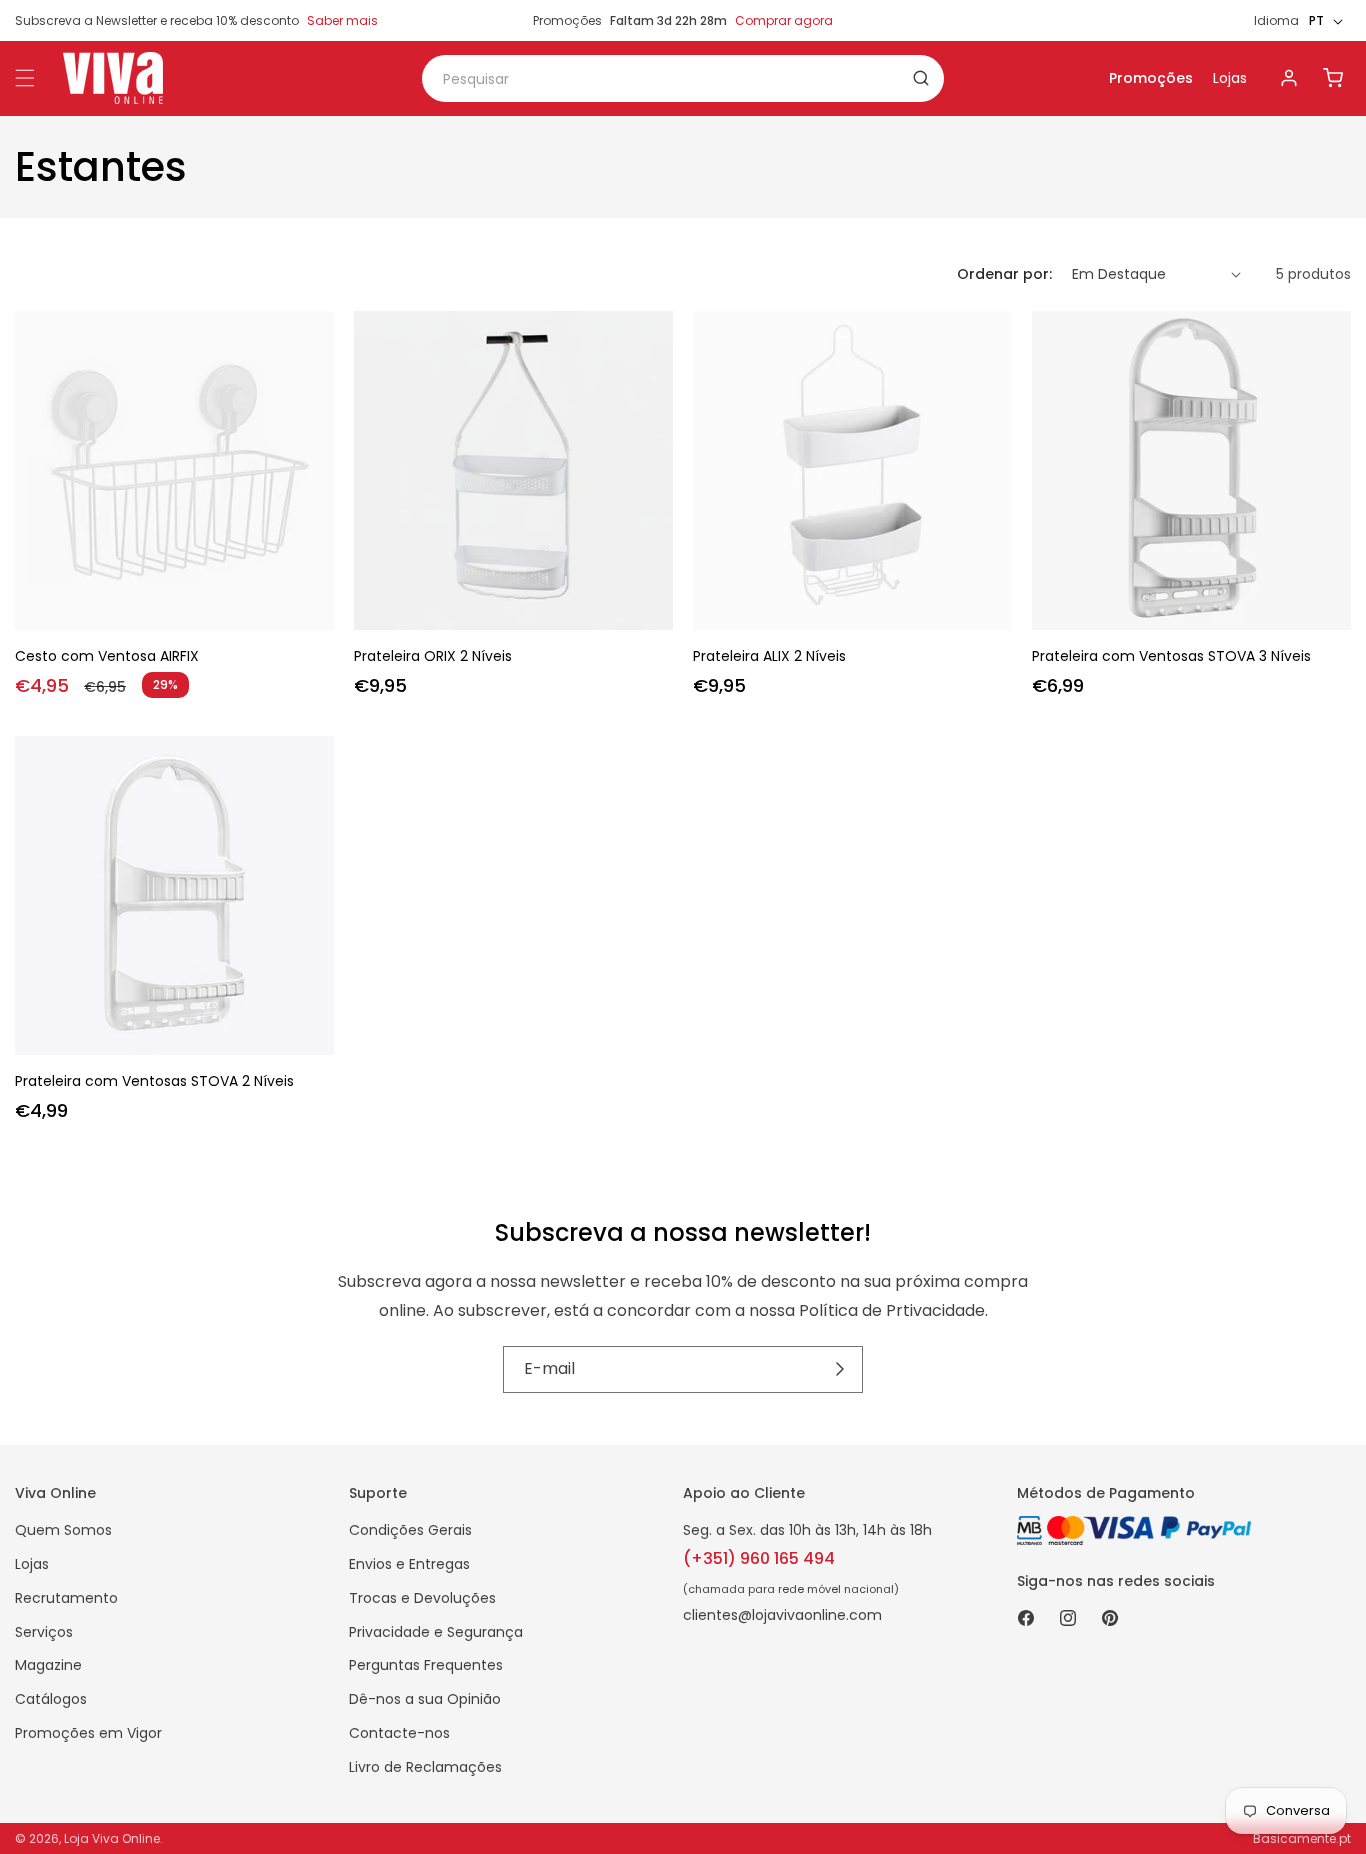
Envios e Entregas (409, 1564)
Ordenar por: (1004, 274)
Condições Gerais (410, 1530)
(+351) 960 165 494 (759, 1558)
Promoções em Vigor (88, 1733)
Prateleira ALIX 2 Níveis (769, 656)
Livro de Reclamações (425, 1767)
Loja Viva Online (112, 1838)
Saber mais (342, 20)
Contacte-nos (399, 1733)
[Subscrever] (840, 1369)
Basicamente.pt (1302, 1838)
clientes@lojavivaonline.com (782, 1615)
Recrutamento (66, 1598)
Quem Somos (63, 1530)
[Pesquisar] (921, 78)
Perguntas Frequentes (426, 1665)
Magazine (48, 1665)
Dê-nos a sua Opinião (425, 1699)
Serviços (44, 1632)
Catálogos (51, 1699)
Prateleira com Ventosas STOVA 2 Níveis (154, 1081)
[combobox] (683, 78)
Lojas (1230, 78)
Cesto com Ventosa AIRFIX (107, 656)
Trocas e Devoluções (422, 1598)
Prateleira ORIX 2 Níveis (433, 656)
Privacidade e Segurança (436, 1632)
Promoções (1151, 78)
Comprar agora (784, 20)
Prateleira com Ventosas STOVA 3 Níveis (1171, 656)
